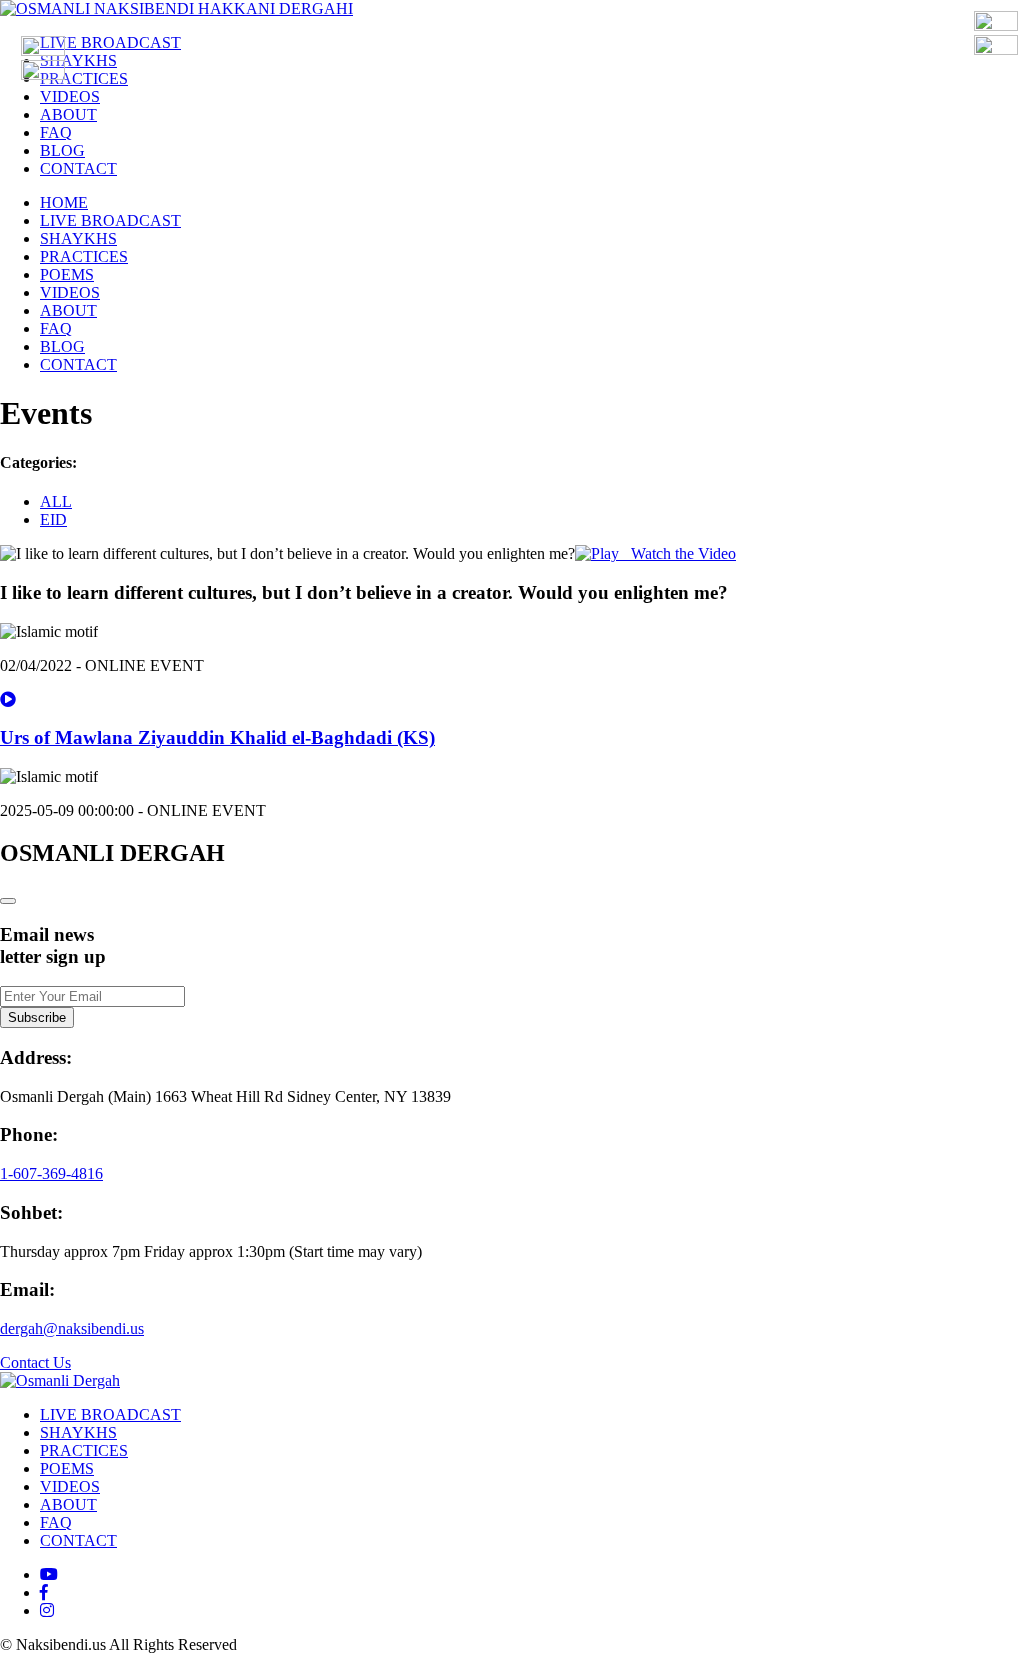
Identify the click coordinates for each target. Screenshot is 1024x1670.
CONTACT (78, 168)
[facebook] (44, 1592)
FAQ (56, 132)
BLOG (62, 150)
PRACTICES (84, 78)
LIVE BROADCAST (110, 42)
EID (53, 519)
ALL (56, 501)
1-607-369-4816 (51, 1173)
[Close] (8, 901)
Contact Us (35, 1362)
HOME (64, 202)
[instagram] (47, 1610)
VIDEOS (70, 96)
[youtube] (49, 1574)
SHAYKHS (78, 60)
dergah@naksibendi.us (72, 1328)
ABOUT (68, 114)
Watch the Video (677, 553)
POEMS (67, 274)
